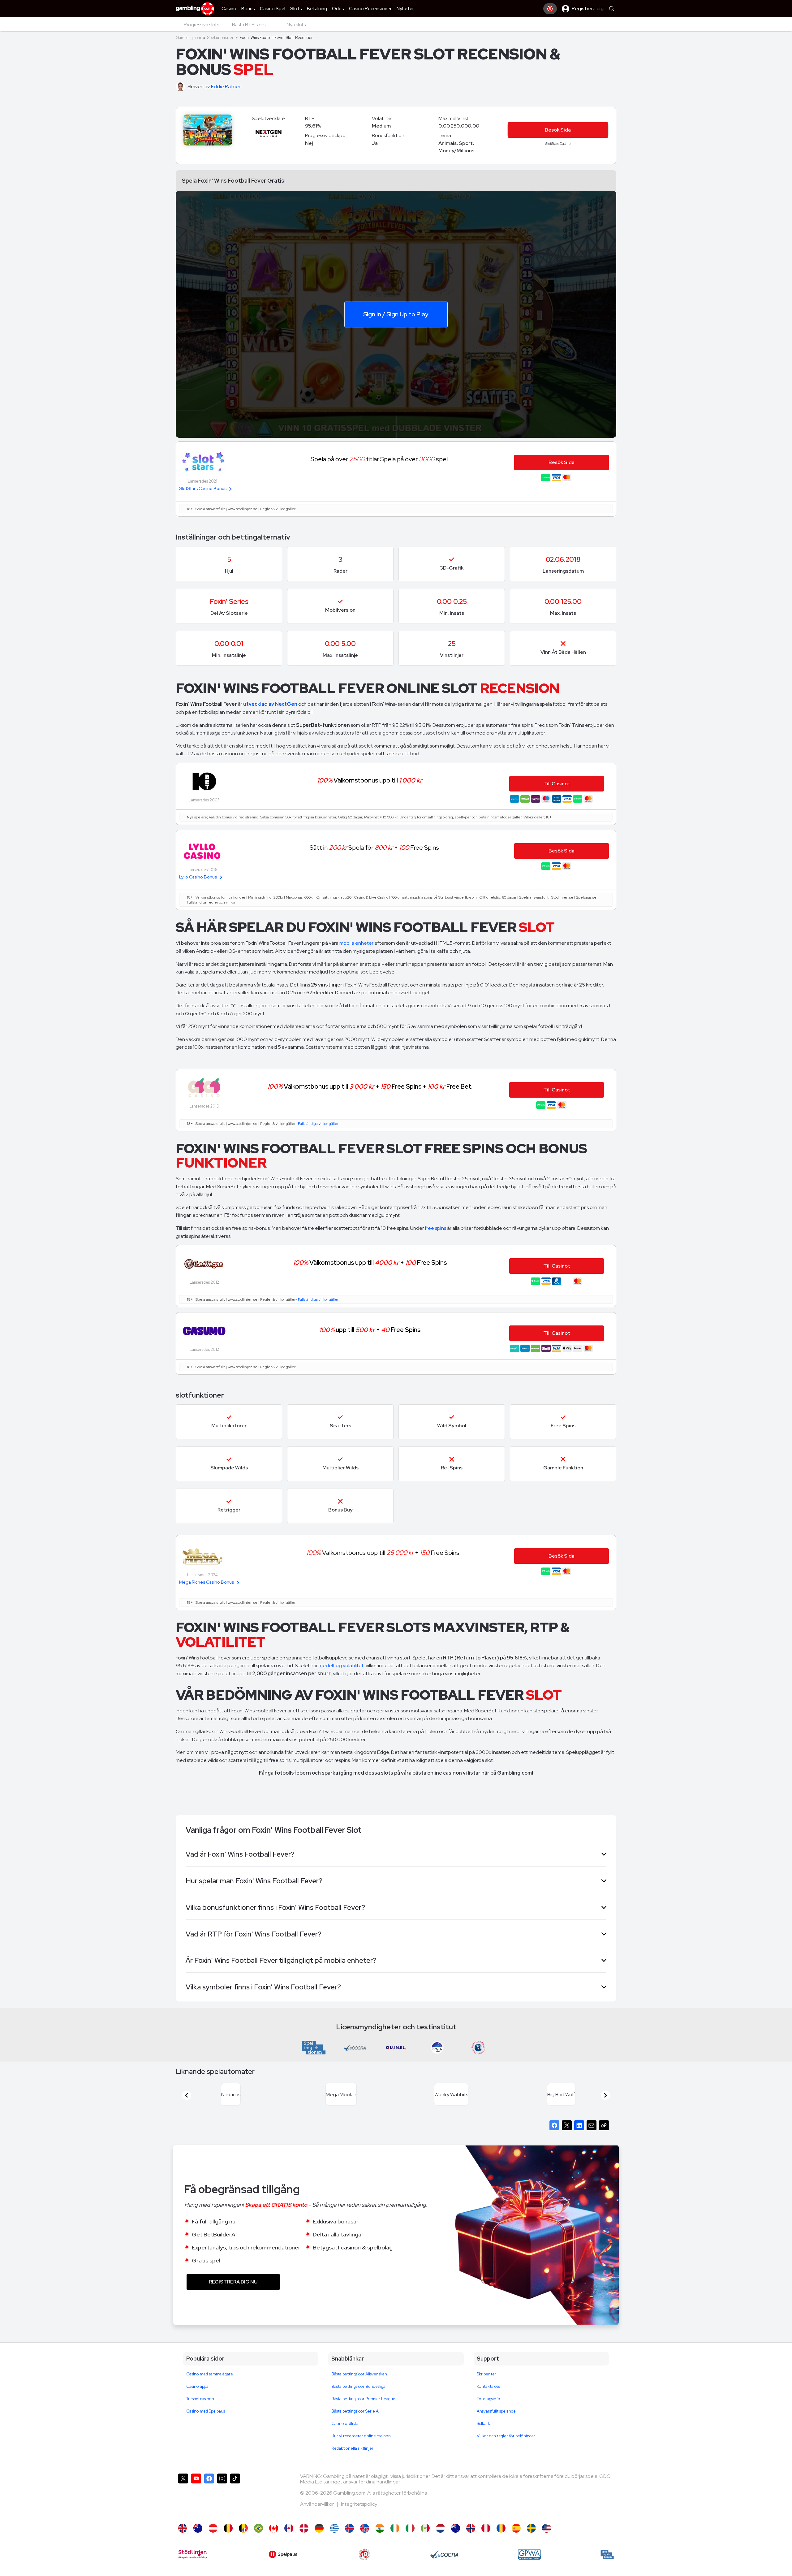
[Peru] (486, 2536)
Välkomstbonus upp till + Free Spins (370, 1262)
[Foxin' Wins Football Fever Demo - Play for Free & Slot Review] (183, 2536)
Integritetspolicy (359, 2511)
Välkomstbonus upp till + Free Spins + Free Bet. (370, 1086)
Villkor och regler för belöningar (506, 2443)
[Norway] (471, 2536)
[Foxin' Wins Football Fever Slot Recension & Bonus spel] (531, 2536)
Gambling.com (188, 38)
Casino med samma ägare (210, 2381)
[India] (380, 2536)
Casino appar (198, 2394)
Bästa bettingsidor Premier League (363, 2406)
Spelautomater (220, 38)
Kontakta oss (488, 2394)
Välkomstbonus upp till (370, 780)
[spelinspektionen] (607, 2562)
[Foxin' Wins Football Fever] (547, 2536)
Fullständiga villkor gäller (318, 1124)
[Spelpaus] (283, 2562)
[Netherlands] (440, 2536)
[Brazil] (258, 2536)
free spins (436, 1228)
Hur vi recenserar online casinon (361, 2443)
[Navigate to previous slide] (187, 2099)
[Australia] (198, 2536)
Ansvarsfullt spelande (496, 2419)
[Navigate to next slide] (605, 2099)
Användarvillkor (317, 2511)
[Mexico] (425, 2536)
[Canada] (289, 2536)
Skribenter (486, 2381)
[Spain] (516, 2536)
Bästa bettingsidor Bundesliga (358, 2394)
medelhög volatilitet (341, 1665)
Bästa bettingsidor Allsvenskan (359, 2381)
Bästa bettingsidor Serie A (355, 2419)
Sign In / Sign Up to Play (396, 314)
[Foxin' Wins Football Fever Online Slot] (274, 2536)
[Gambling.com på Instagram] (222, 2503)
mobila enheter (356, 943)
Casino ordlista (345, 2431)
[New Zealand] (456, 2536)
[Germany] (319, 2536)
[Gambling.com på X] (183, 2503)
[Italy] (410, 2536)
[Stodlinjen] (193, 2562)
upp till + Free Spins (370, 1330)
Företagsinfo (489, 2406)
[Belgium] (228, 2536)
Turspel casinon (200, 2406)
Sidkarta (484, 2431)
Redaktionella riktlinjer (352, 2456)
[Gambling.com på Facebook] (209, 2503)
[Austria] (213, 2536)
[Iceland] (349, 2536)
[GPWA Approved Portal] (529, 2562)
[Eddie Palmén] (182, 87)
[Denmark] (304, 2536)
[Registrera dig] (550, 9)
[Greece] (334, 2536)
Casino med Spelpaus (206, 2419)
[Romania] (501, 2536)
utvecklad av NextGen (270, 704)
